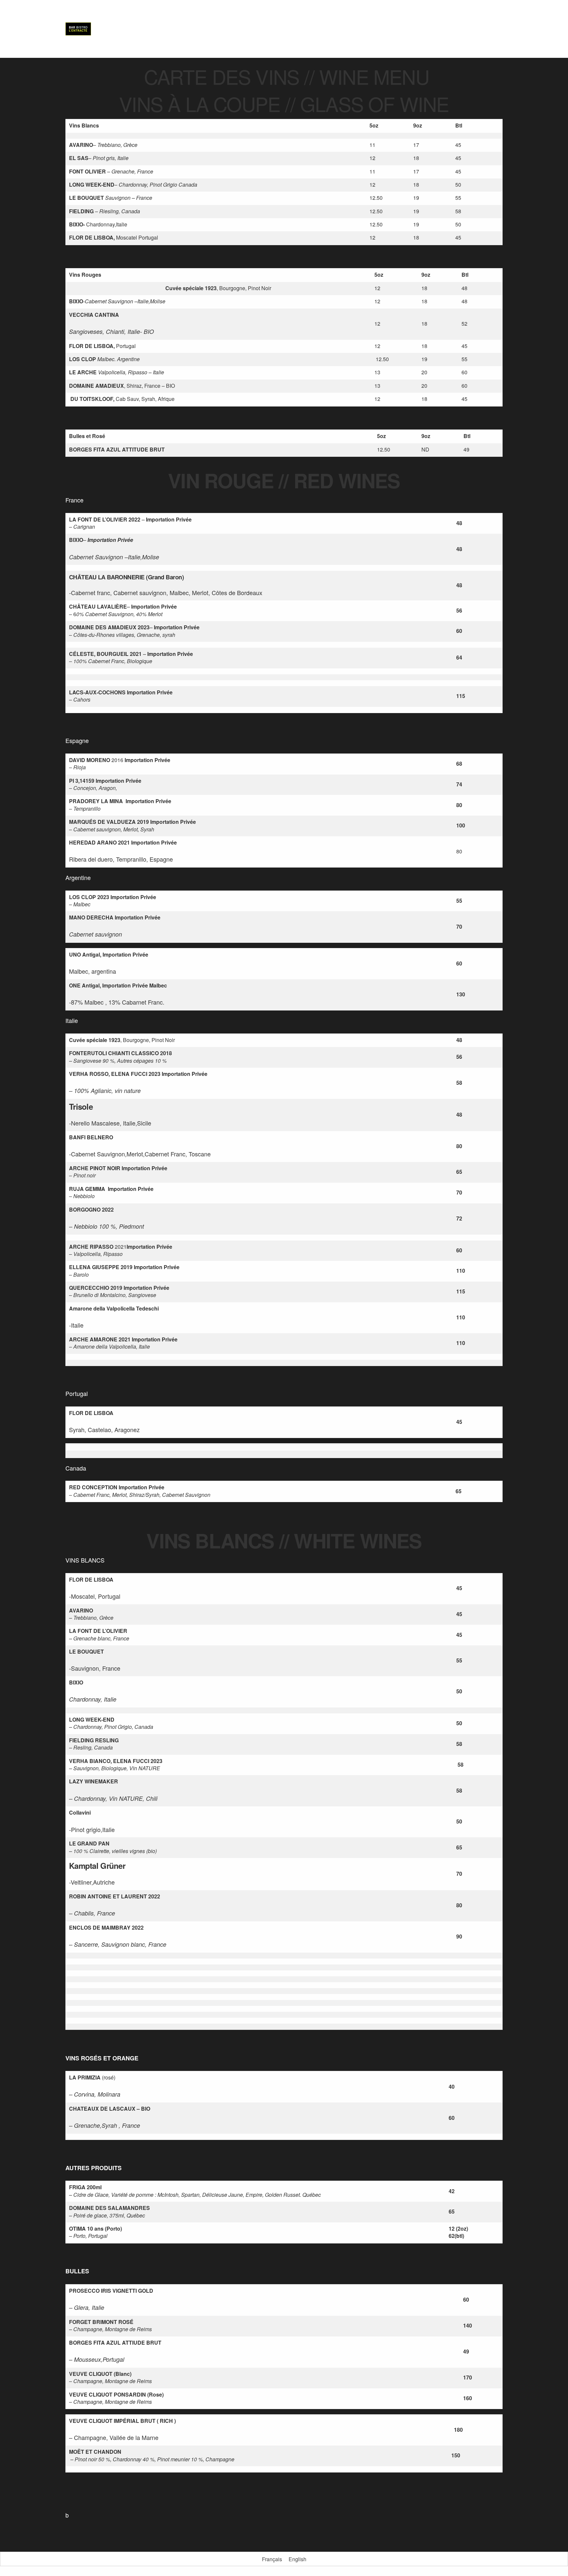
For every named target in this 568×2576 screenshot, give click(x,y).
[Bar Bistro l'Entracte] (78, 29)
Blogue (406, 29)
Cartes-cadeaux (443, 29)
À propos (284, 29)
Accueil (255, 29)
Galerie (341, 29)
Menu (311, 29)
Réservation (374, 29)
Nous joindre (486, 29)
